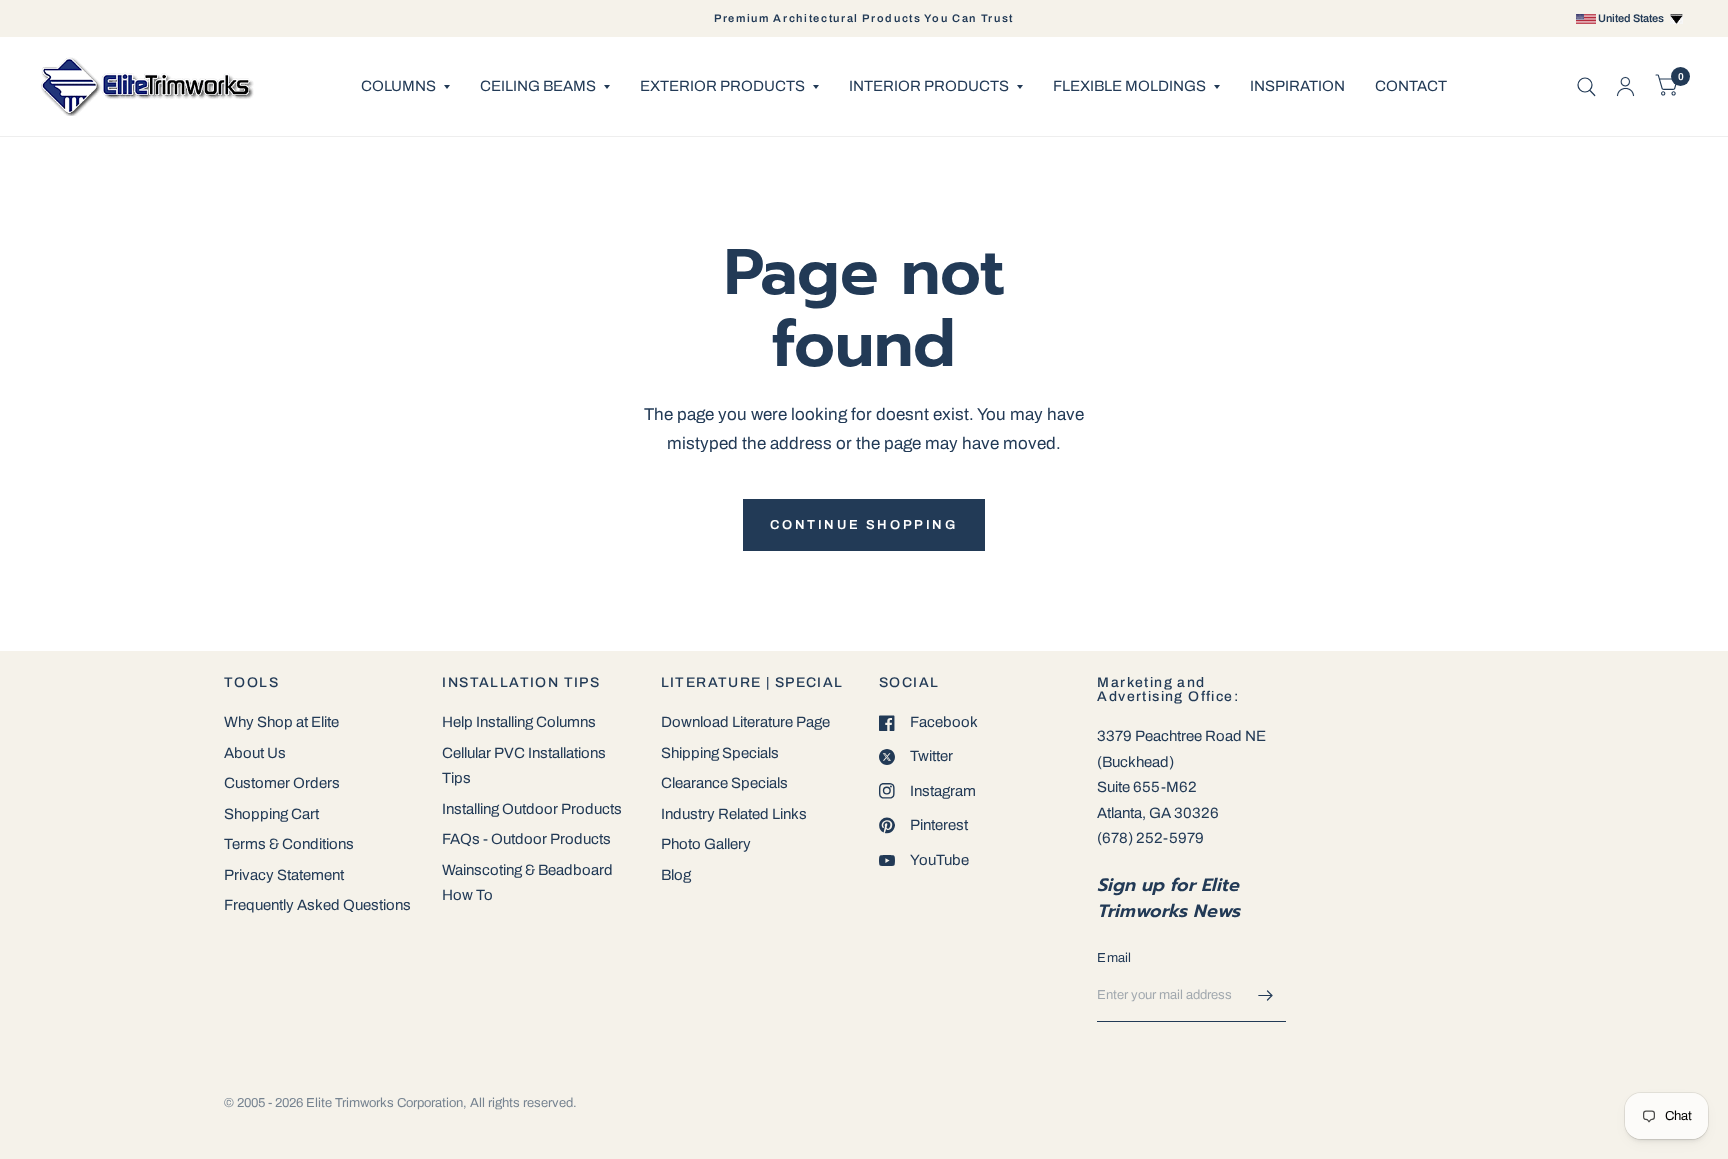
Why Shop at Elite (281, 722)
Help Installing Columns (519, 722)
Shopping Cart (271, 814)
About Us (255, 753)
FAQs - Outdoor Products (526, 839)
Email (1114, 958)
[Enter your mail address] (1266, 996)
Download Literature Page (745, 722)
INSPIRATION (1297, 86)
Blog (676, 875)
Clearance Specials (724, 783)
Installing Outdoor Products (532, 809)
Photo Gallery (706, 844)
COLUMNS (398, 86)
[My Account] (1625, 86)
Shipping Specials (720, 753)
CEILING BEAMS (538, 86)
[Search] (1586, 86)
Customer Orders (282, 783)
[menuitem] (405, 87)
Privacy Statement (284, 875)
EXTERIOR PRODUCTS (722, 86)
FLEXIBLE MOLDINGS (1129, 86)
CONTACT (1411, 86)
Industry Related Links (734, 814)
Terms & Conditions (289, 844)
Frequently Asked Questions (317, 905)
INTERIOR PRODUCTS (929, 86)
